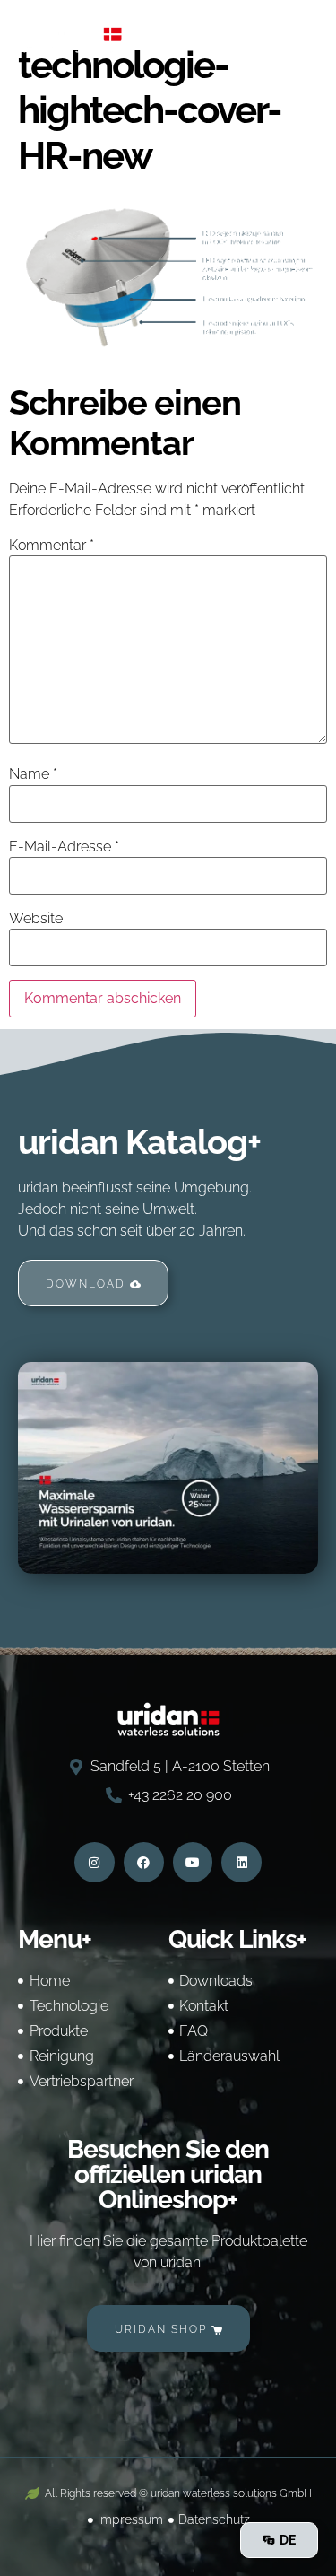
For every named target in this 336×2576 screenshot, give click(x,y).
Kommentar (52, 546)
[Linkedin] (241, 1862)
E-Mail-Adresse (64, 847)
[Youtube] (193, 1862)
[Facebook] (144, 1862)
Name (33, 774)
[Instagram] (95, 1862)
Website (36, 919)
